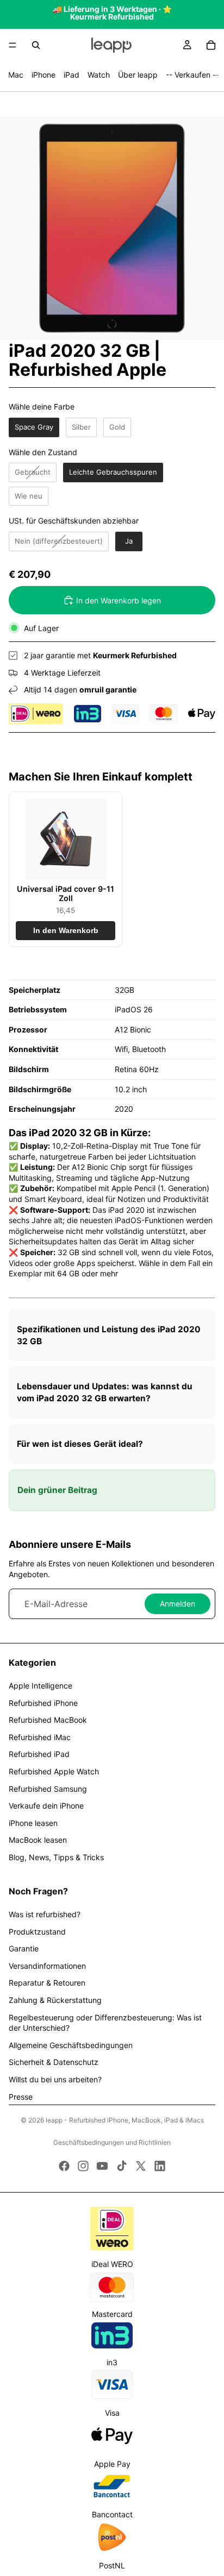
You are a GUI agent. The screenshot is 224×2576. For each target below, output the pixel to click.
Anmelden (178, 1604)
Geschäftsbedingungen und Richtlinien (112, 2142)
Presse (21, 2097)
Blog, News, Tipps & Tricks (56, 1857)
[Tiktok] (122, 2166)
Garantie (24, 1948)
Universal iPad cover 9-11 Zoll (66, 893)
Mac (16, 75)
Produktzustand (37, 1932)
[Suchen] (36, 45)
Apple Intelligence (41, 1686)
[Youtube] (102, 2166)
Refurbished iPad (39, 1754)
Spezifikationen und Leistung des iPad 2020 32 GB (109, 1335)
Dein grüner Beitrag (57, 1490)
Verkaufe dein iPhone (46, 1806)
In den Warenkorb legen (119, 600)
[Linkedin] (160, 2166)
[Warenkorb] (211, 45)
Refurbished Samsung (48, 1789)
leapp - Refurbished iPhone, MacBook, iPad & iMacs (125, 2120)
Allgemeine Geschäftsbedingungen (71, 2045)
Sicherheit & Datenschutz (54, 2062)
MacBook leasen (38, 1840)
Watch (99, 75)
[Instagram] (83, 2166)
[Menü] (13, 45)
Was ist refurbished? (45, 1914)
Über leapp (138, 75)
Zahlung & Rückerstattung (55, 2000)
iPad (71, 75)
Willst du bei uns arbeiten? (55, 2079)
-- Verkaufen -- (192, 75)
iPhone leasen (33, 1823)
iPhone (43, 75)
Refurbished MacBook (48, 1720)
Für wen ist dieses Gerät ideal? (80, 1444)
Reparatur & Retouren (47, 1983)
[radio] (34, 427)
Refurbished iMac (40, 1737)
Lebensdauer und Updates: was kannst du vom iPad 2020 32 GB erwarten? (105, 1392)
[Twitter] (141, 2166)
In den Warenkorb (66, 931)
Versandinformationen (47, 1966)
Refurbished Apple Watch (54, 1771)
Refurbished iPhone (43, 1703)
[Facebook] (64, 2166)
